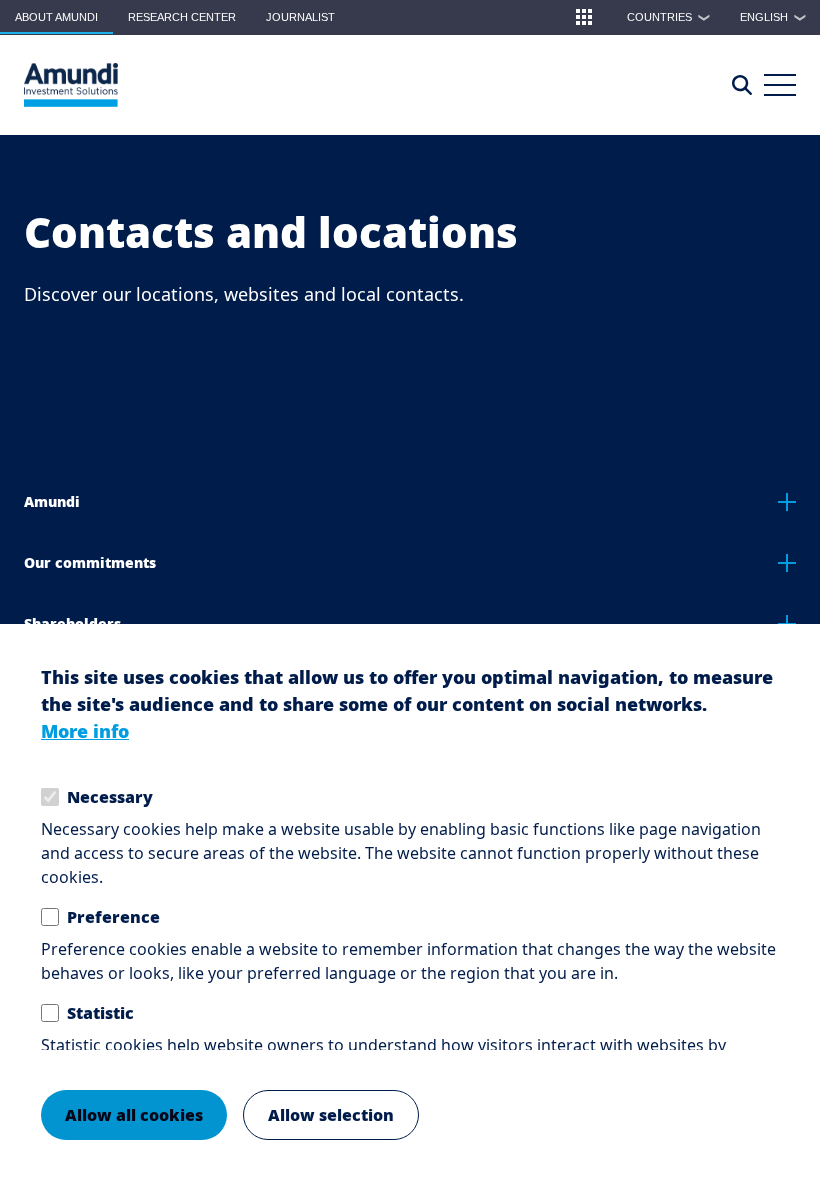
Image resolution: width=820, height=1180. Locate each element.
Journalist (300, 17)
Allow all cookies (134, 1115)
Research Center (182, 17)
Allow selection (331, 1115)
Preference (113, 917)
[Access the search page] (742, 85)
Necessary (110, 797)
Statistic (100, 1013)
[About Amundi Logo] (71, 85)
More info (85, 731)
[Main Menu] (780, 85)
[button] (584, 17)
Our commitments (90, 562)
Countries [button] (669, 17)
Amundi (52, 501)
